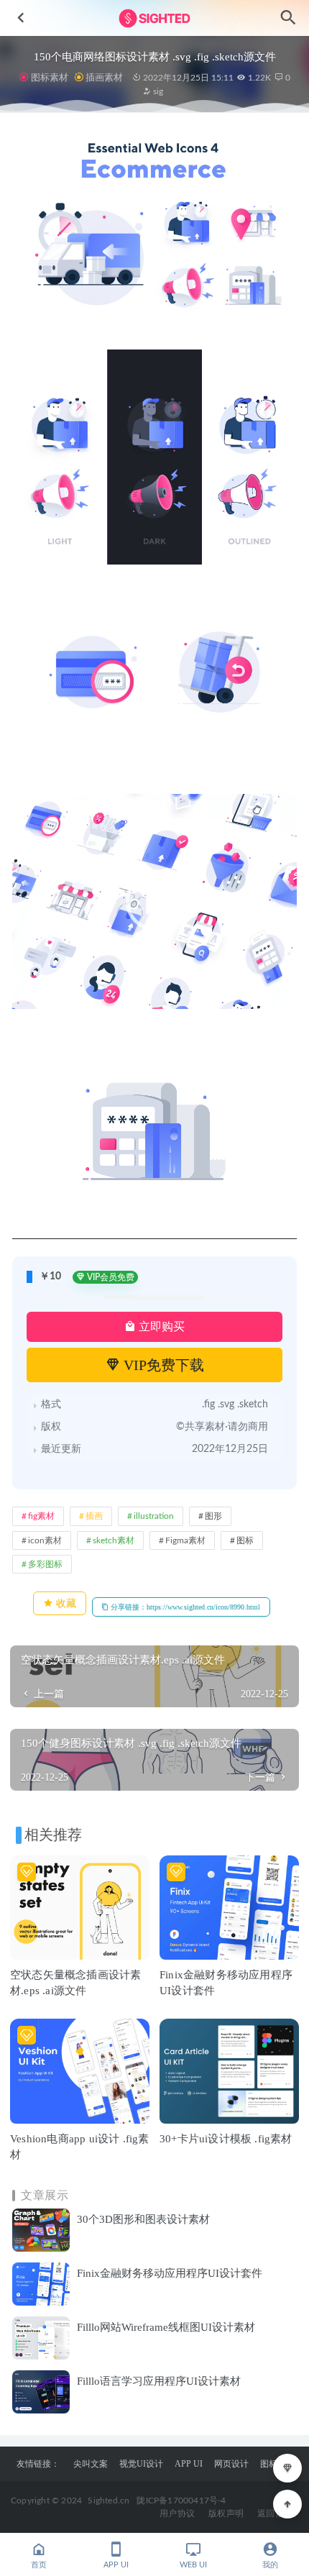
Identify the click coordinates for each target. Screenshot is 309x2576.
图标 (245, 1540)
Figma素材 (185, 1540)
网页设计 (231, 2464)
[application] (154, 901)
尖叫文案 (91, 2464)
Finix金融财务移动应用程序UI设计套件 (170, 2273)
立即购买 (160, 1326)
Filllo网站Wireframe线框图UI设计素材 (166, 2327)
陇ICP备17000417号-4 (181, 2500)
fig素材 (41, 1516)
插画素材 (104, 77)
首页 (39, 2565)
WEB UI (193, 2565)
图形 (213, 1516)
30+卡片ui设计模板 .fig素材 (226, 2139)
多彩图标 (45, 1564)
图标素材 (49, 77)
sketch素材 (114, 1540)
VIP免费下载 (162, 1365)
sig (157, 91)
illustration (154, 1516)
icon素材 (45, 1540)
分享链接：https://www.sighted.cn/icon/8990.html (184, 1607)
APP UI (189, 2464)
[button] (154, 902)
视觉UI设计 (141, 2464)
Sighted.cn (109, 2500)
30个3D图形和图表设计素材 (143, 2219)
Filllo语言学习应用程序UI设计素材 (159, 2381)
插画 (94, 1516)
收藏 (65, 1603)
